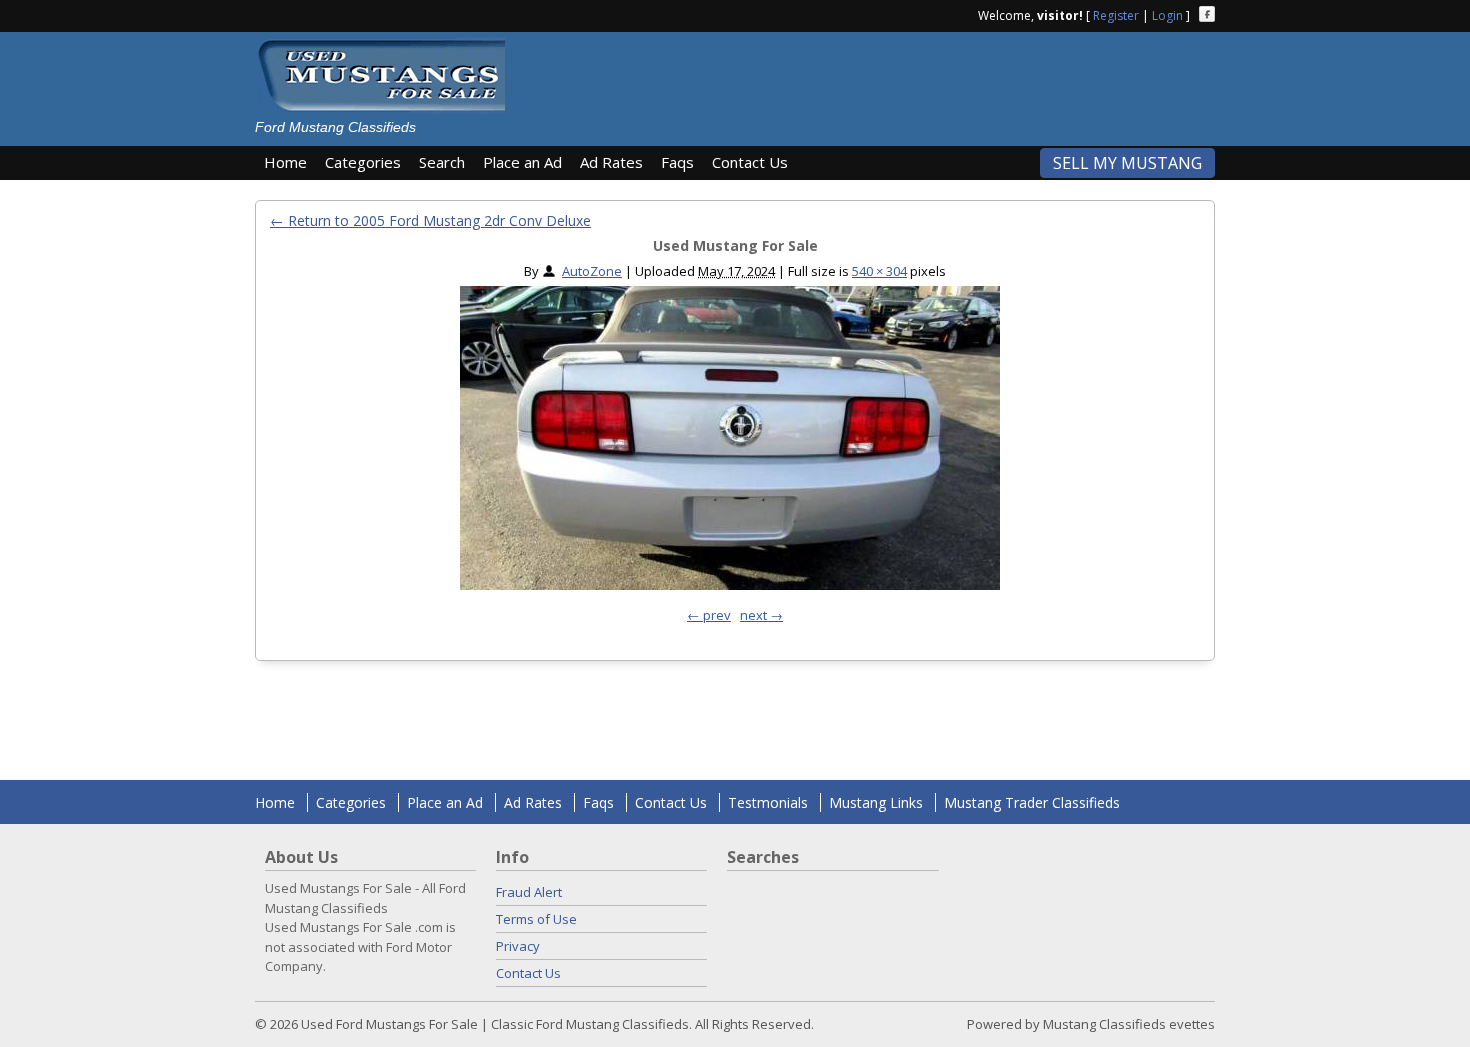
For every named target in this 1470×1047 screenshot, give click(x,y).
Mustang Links (876, 802)
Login (1167, 15)
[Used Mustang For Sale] (730, 443)
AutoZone (592, 271)
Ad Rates (611, 162)
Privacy (518, 946)
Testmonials (768, 802)
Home (285, 162)
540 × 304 (879, 271)
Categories (363, 162)
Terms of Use (536, 919)
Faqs (677, 162)
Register (1116, 15)
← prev (709, 615)
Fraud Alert (529, 892)
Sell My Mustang (1127, 163)
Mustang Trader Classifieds (1032, 802)
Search (442, 162)
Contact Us (750, 162)
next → (761, 615)
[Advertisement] (869, 82)
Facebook (1207, 14)
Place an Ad (522, 162)
